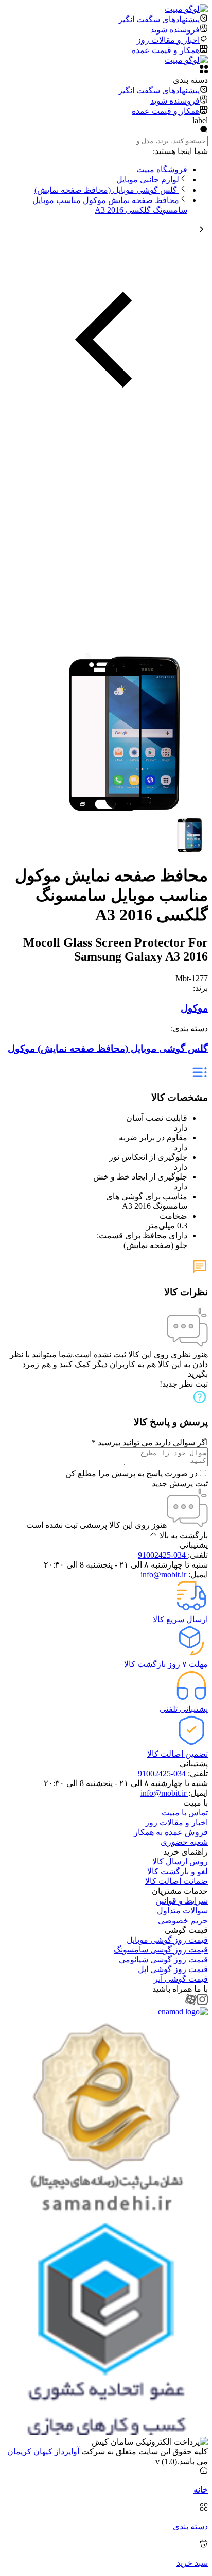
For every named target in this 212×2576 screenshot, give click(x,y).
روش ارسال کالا (180, 1862)
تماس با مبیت (185, 1813)
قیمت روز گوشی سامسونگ (161, 1950)
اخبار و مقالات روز (176, 1822)
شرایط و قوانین (182, 1901)
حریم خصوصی (183, 1920)
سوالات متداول (182, 1910)
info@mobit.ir (164, 1575)
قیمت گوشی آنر (181, 1979)
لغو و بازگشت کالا (178, 1871)
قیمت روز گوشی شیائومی (163, 1959)
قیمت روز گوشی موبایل (167, 1940)
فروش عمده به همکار (171, 1832)
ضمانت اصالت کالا (176, 1881)
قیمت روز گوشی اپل (173, 1969)
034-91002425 (163, 1555)
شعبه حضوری (184, 1842)
